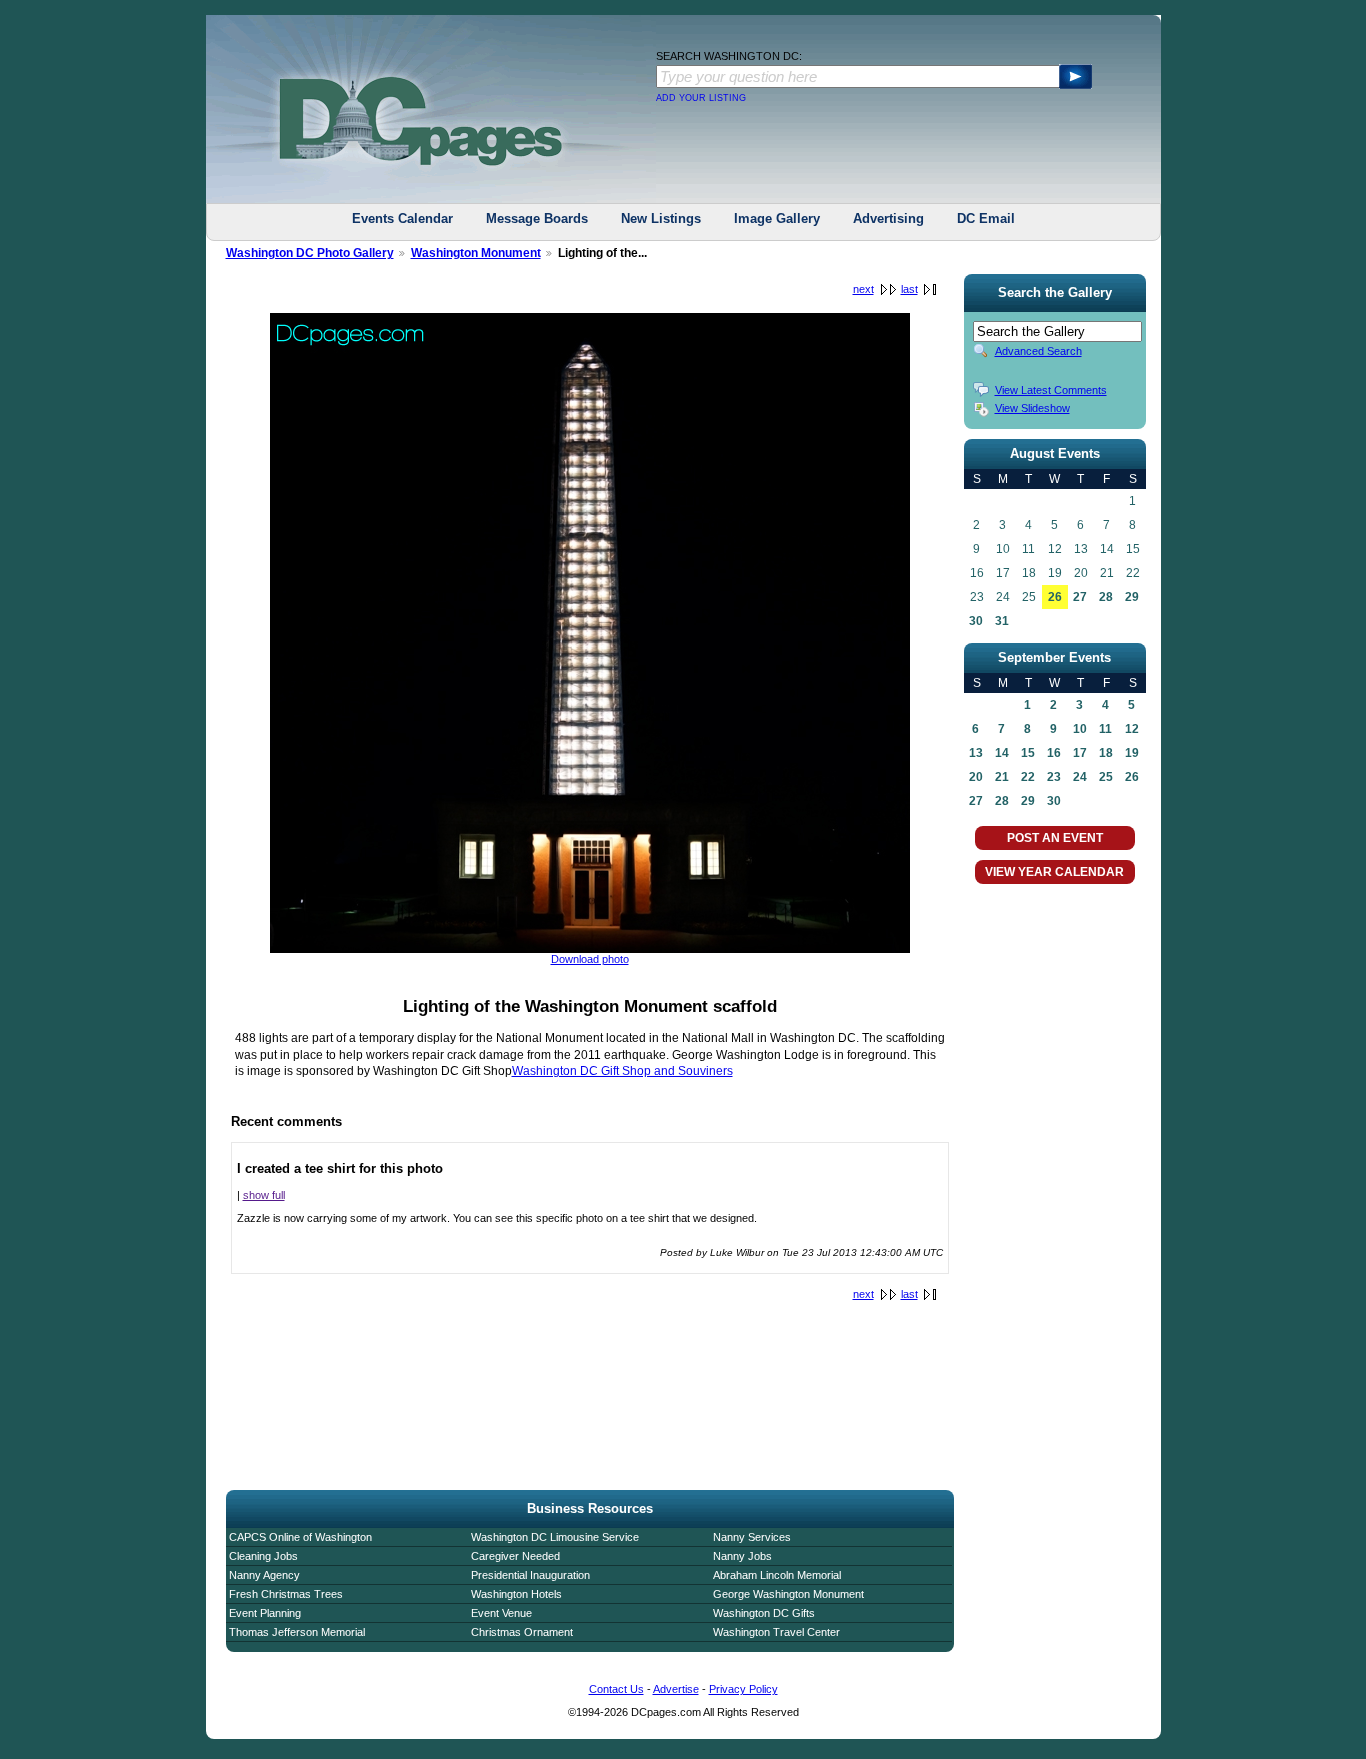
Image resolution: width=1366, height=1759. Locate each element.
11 (1105, 729)
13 (976, 753)
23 (1054, 777)
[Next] (590, 949)
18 (1106, 753)
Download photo (590, 959)
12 (1132, 729)
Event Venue (501, 1613)
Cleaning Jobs (263, 1556)
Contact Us (616, 1689)
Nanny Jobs (742, 1556)
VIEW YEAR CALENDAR (1054, 872)
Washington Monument (476, 253)
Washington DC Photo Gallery (310, 253)
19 (1132, 753)
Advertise (676, 1689)
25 (1106, 777)
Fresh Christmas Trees (286, 1594)
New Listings (661, 218)
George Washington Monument (788, 1594)
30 (976, 621)
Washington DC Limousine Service (555, 1537)
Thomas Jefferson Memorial (297, 1632)
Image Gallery (777, 218)
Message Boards (537, 218)
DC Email (986, 218)
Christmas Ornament (522, 1632)
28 (1106, 597)
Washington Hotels (516, 1594)
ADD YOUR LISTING (701, 98)
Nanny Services (752, 1537)
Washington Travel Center (776, 1632)
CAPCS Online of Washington (300, 1537)
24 (1080, 777)
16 (1054, 753)
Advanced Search (1038, 351)
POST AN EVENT (1055, 838)
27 (1080, 597)
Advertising (888, 218)
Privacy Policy (743, 1689)
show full (264, 1195)
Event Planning (265, 1613)
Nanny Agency (264, 1575)
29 (1132, 597)
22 (1028, 777)
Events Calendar (402, 218)
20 (976, 777)
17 (1080, 753)
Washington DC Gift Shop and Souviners (622, 1071)
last (909, 289)
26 (1055, 597)
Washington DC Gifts (764, 1613)
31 (1002, 621)
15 (1028, 753)
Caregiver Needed (515, 1556)
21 (1002, 777)
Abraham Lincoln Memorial (777, 1575)
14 (1002, 753)
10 (1080, 729)
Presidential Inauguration (530, 1575)
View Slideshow (1032, 408)
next (863, 289)
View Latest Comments (1051, 390)
